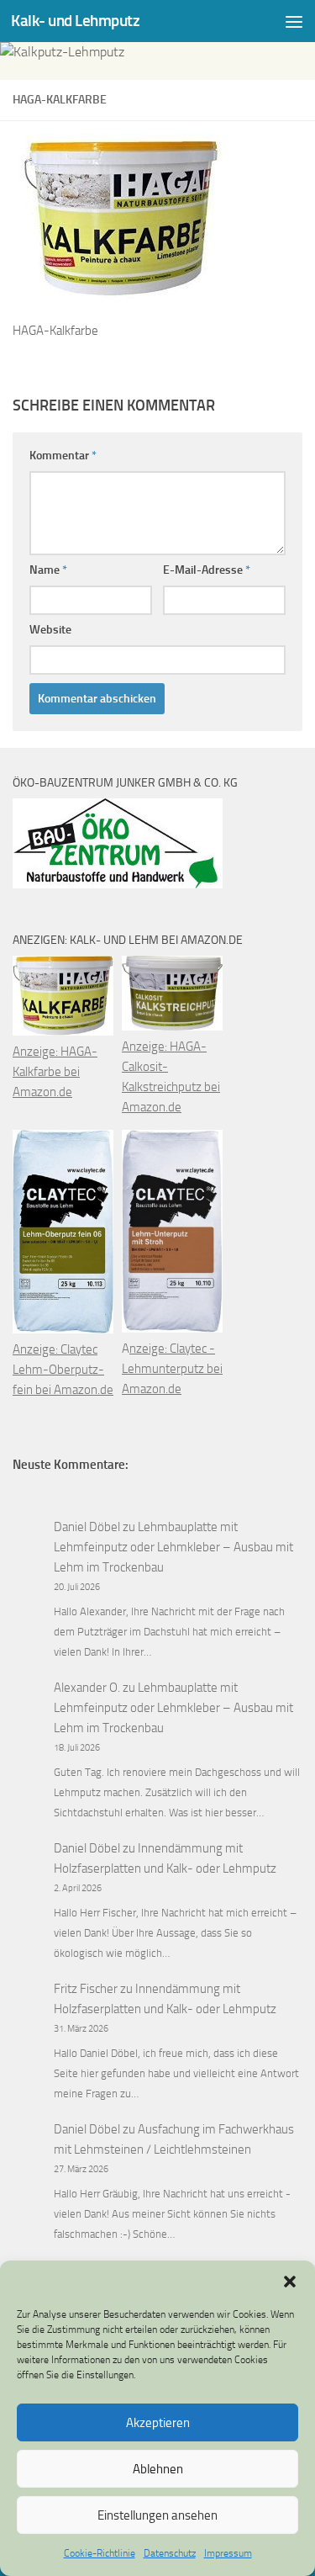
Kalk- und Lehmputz (75, 21)
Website (50, 630)
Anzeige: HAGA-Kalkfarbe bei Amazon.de (55, 1072)
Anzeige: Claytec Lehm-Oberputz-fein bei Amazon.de (63, 1370)
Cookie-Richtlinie (100, 2553)
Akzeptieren (158, 2423)
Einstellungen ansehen (157, 2515)
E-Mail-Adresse (207, 570)
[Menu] (294, 21)
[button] (290, 2282)
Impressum (228, 2553)
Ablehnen (158, 2469)
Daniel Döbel (87, 1527)
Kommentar (63, 456)
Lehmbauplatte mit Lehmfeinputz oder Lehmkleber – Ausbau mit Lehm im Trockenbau (173, 1547)
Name (48, 570)
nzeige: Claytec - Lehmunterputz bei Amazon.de (172, 1369)
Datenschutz (170, 2553)
